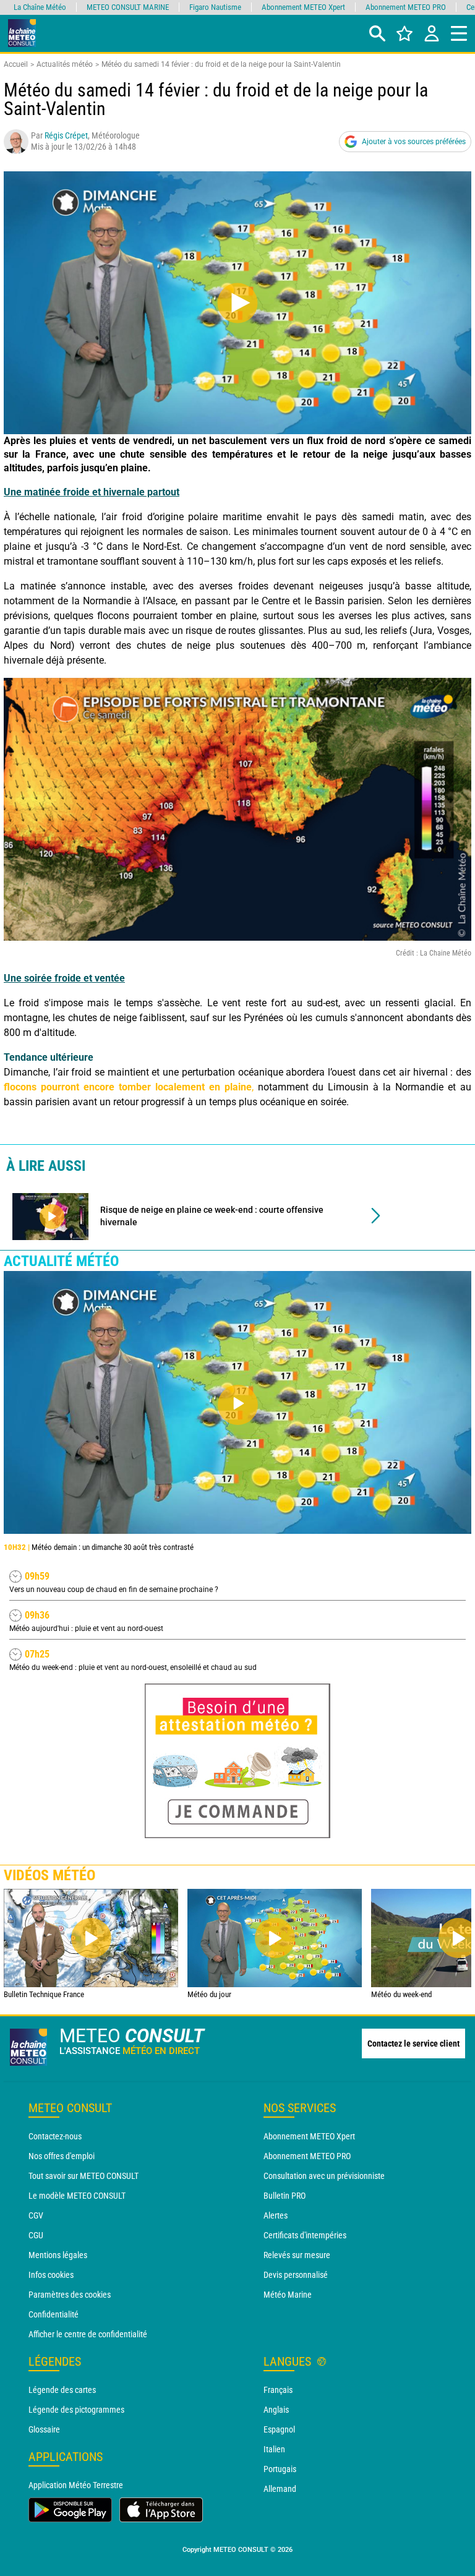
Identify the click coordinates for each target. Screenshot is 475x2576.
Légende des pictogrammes (76, 2410)
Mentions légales (58, 2255)
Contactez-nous (55, 2136)
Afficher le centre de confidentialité (88, 2334)
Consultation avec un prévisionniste (324, 2176)
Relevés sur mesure (297, 2255)
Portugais (280, 2469)
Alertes (276, 2215)
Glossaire (44, 2429)
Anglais (276, 2410)
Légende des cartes (62, 2390)
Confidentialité (53, 2314)
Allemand (280, 2489)
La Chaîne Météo (40, 7)
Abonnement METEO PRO (307, 2156)
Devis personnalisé (296, 2275)
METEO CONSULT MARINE (128, 7)
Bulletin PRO (285, 2196)
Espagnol (279, 2429)
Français (278, 2390)
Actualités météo (65, 64)
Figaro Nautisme (215, 7)
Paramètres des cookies (70, 2295)
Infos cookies (51, 2275)
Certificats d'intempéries (305, 2235)
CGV (36, 2215)
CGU (36, 2235)
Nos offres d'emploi (62, 2156)
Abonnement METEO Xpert (309, 2136)
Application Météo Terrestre (76, 2485)
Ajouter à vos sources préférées (414, 142)
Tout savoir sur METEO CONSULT (83, 2176)
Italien (274, 2449)
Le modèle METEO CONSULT (77, 2196)
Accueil (16, 64)
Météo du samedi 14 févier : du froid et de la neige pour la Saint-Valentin (221, 64)
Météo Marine (288, 2295)
